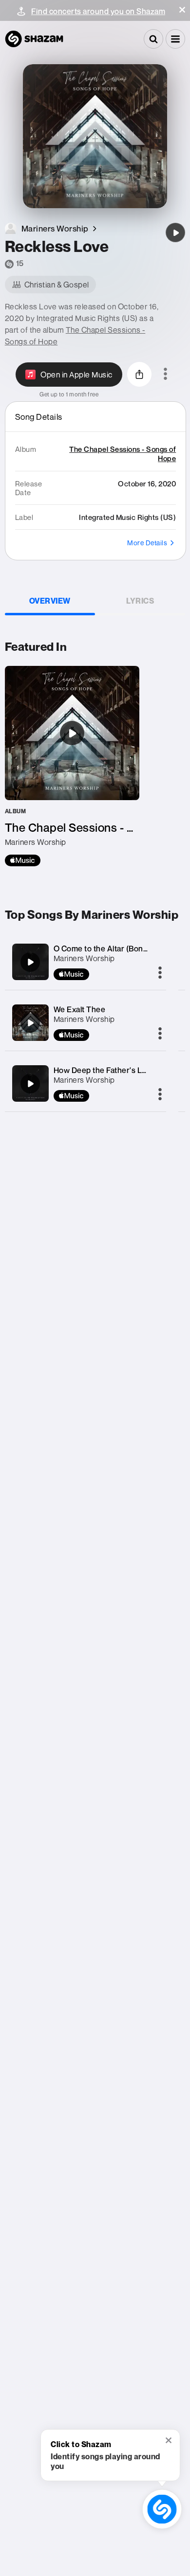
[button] (182, 10)
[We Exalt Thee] (30, 1023)
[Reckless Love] (175, 233)
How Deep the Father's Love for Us (116, 1070)
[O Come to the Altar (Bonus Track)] (30, 962)
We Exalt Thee (80, 1009)
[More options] (165, 375)
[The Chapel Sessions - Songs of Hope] (72, 766)
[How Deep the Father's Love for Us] (30, 1084)
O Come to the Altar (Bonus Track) (115, 948)
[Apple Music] (23, 860)
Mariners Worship (84, 958)
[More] (160, 973)
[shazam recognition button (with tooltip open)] (162, 2509)
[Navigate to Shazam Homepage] (34, 39)
